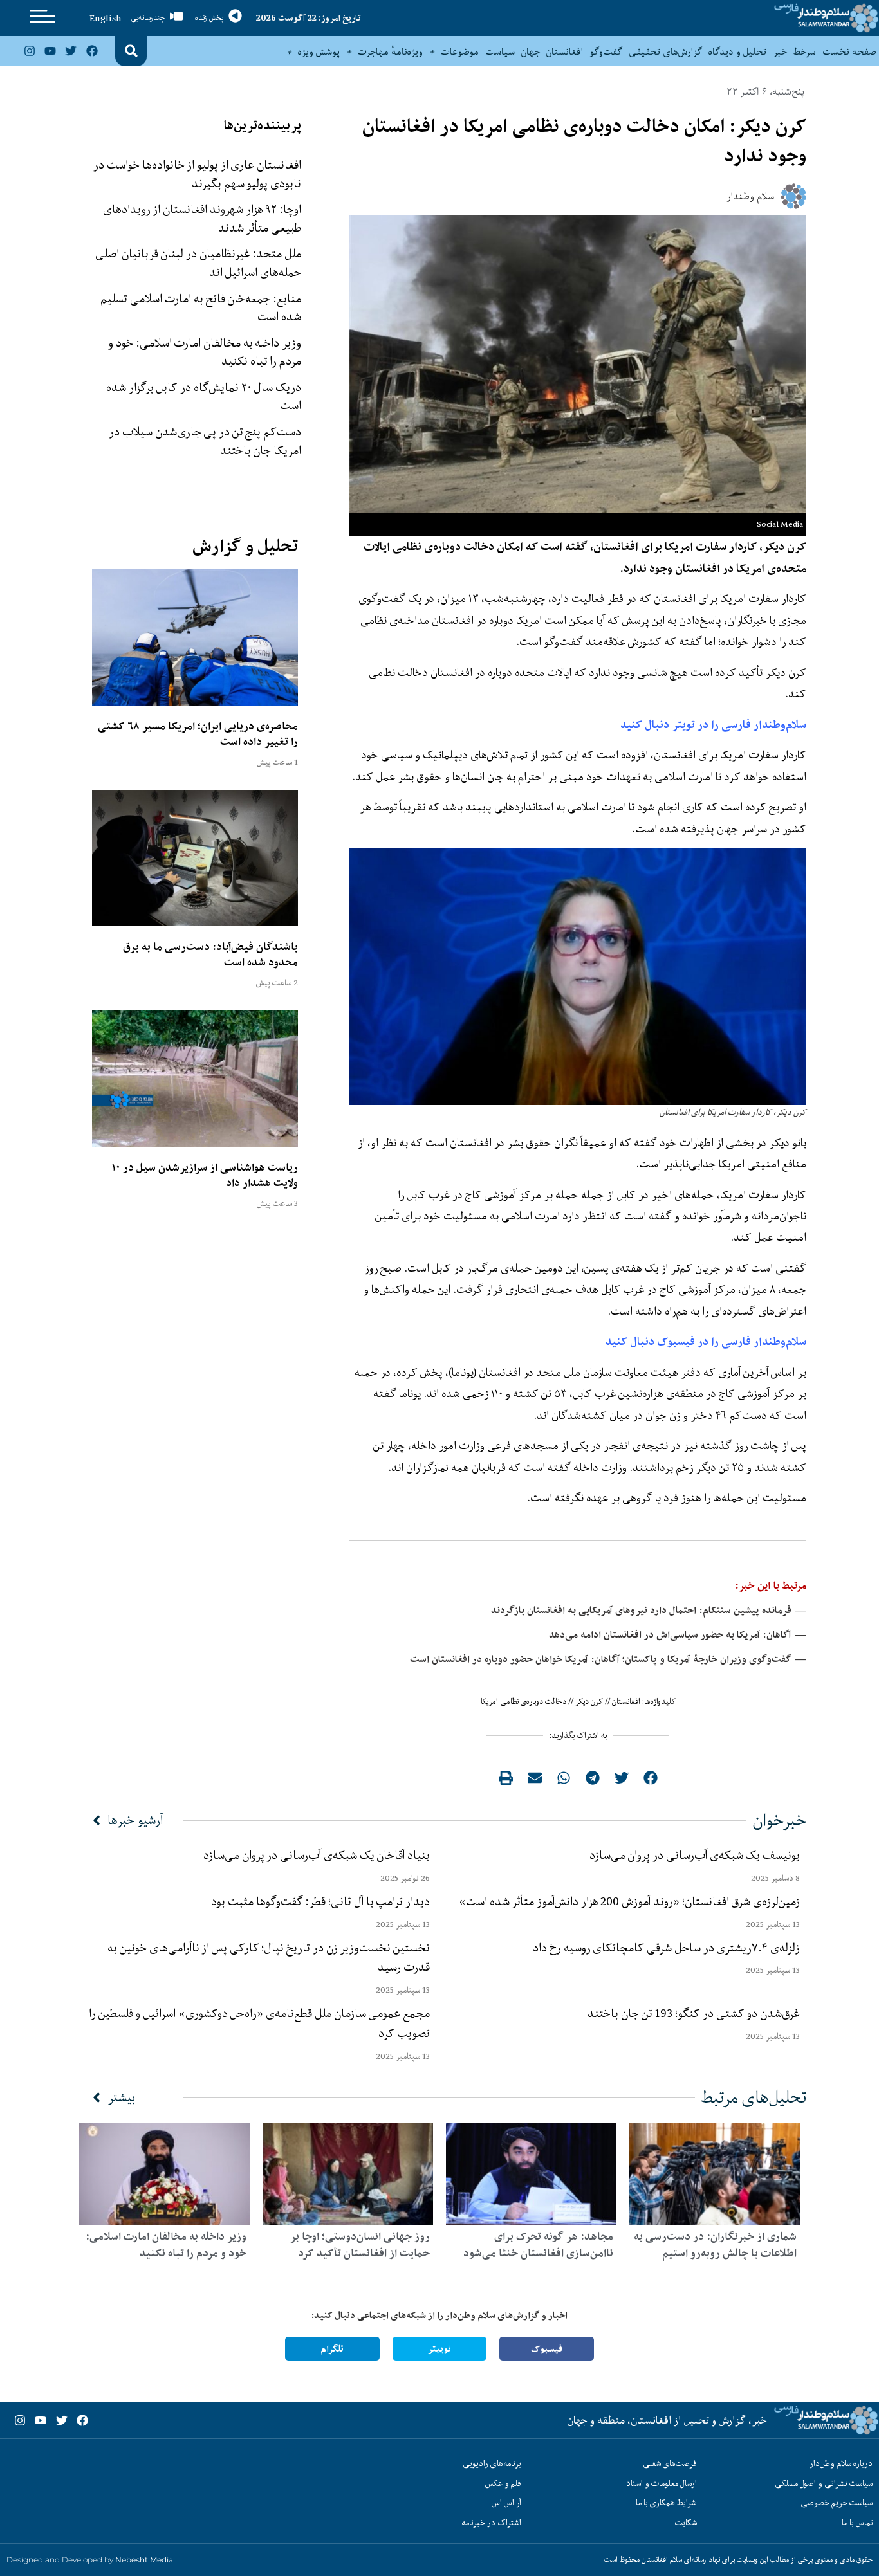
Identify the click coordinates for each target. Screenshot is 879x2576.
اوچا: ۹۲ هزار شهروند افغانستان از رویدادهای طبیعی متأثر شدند (202, 218)
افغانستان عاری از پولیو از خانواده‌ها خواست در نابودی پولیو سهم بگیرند (197, 174)
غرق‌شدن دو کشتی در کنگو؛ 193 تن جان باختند (694, 2013)
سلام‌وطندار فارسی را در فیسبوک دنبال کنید (706, 1341)
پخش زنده (209, 18)
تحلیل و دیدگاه (737, 51)
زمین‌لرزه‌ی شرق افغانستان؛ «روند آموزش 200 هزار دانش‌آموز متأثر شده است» (627, 1901)
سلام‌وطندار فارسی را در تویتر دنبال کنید (713, 725)
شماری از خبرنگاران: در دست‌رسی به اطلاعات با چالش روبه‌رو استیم (715, 2245)
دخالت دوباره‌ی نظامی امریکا (523, 1701)
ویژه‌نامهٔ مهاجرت (390, 51)
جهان (531, 51)
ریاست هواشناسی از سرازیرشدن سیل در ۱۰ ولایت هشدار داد (205, 1175)
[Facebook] (92, 51)
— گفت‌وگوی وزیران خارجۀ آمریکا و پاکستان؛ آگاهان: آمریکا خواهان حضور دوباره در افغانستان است (608, 1659)
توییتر (439, 2349)
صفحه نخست (849, 51)
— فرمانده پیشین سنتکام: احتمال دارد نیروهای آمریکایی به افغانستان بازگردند (649, 1610)
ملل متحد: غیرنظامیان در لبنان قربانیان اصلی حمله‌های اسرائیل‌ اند (198, 263)
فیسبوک (547, 2349)
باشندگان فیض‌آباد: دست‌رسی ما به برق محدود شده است (210, 955)
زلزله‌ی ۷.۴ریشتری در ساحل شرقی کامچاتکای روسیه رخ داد (666, 1948)
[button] (131, 51)
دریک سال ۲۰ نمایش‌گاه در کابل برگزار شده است (204, 397)
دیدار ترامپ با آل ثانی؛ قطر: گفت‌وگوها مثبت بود (320, 1901)
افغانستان (565, 51)
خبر (780, 51)
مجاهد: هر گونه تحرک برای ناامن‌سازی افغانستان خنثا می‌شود (538, 2245)
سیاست (500, 51)
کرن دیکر (589, 1701)
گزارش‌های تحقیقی (665, 51)
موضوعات (460, 51)
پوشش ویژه (319, 51)
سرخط (805, 51)
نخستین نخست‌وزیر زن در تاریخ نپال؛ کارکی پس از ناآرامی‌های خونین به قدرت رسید (269, 1958)
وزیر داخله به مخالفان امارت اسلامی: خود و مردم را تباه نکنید (205, 352)
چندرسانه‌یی (148, 18)
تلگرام (332, 2349)
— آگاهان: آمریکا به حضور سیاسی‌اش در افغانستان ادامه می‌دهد (678, 1635)
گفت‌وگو (606, 51)
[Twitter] (71, 51)
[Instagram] (29, 51)
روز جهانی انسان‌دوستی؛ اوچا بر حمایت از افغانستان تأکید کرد (360, 2245)
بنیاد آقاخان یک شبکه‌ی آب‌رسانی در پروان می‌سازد (317, 1855)
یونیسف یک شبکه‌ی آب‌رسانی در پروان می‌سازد (695, 1855)
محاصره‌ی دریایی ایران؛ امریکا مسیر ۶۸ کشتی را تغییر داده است (198, 734)
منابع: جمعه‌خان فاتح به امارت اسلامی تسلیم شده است (201, 308)
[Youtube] (50, 51)
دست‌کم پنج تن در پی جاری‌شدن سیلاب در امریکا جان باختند (205, 441)
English (106, 18)
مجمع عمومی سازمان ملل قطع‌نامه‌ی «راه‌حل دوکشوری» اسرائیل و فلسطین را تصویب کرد (259, 2023)
